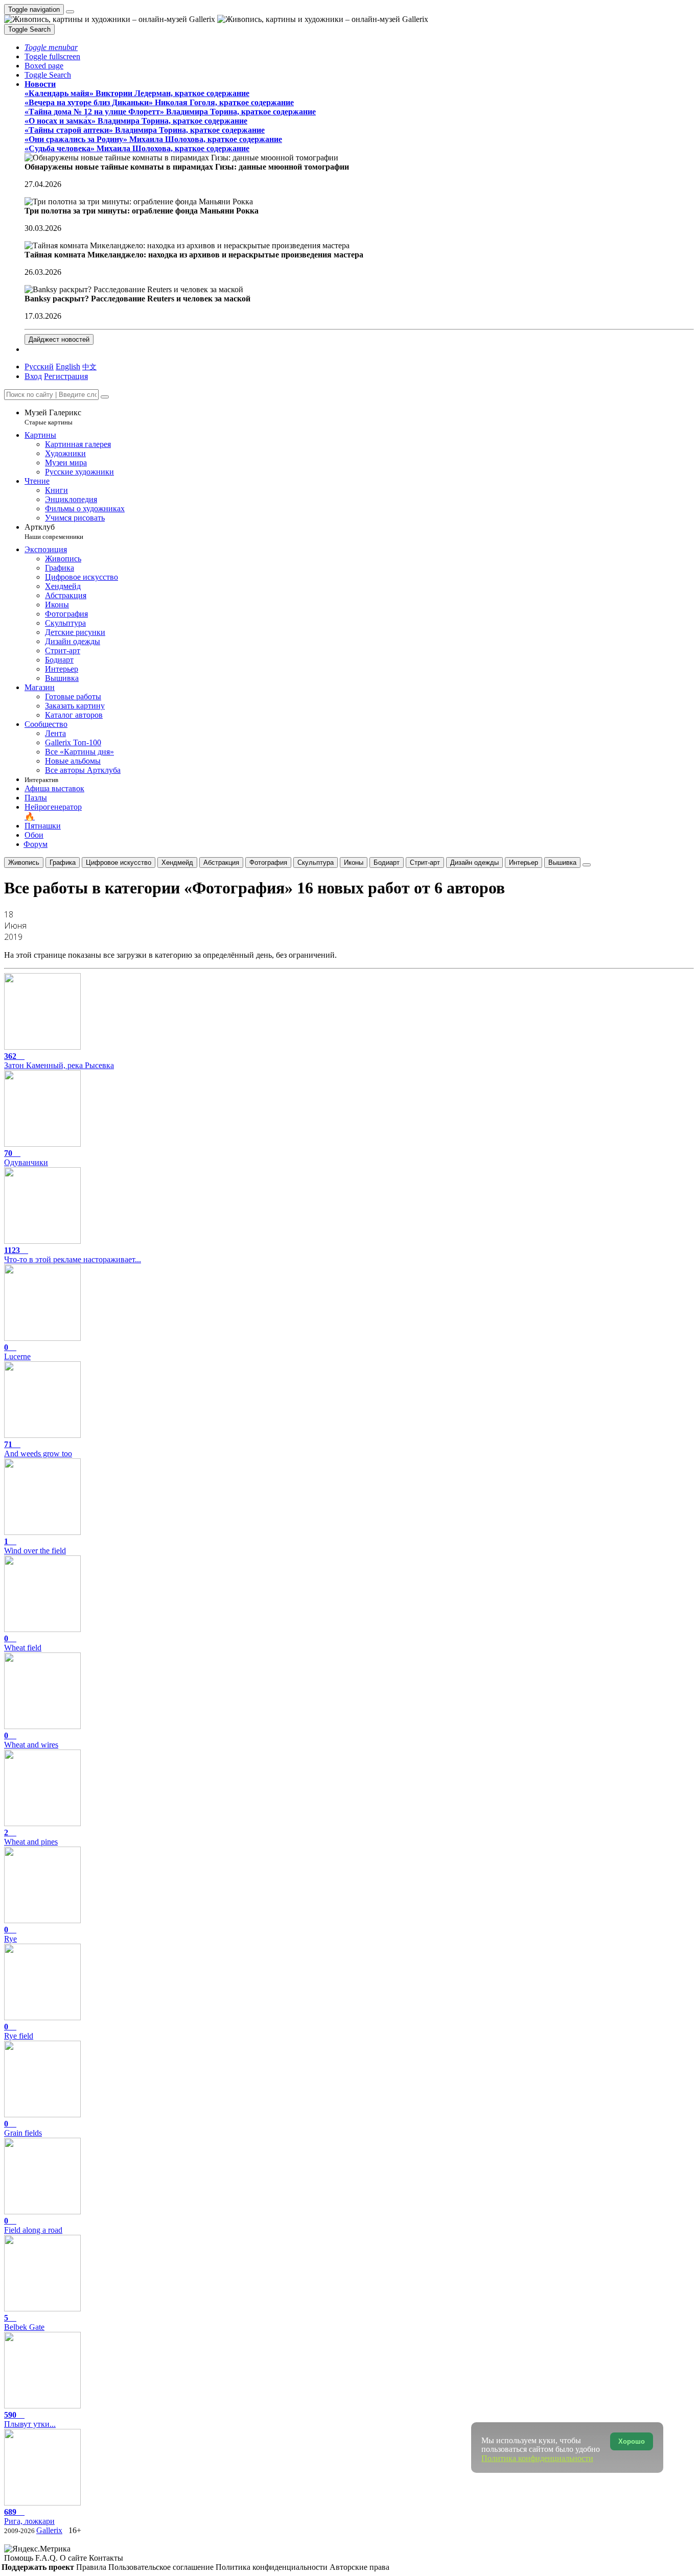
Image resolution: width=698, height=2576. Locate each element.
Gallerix (49, 2530)
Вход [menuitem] (33, 376)
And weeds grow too (38, 1449)
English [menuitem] (68, 367)
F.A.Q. (48, 2558)
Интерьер (523, 862)
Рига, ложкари (29, 2516)
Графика (63, 862)
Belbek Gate (24, 2322)
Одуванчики (26, 1158)
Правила (92, 2567)
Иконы (354, 862)
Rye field (19, 2031)
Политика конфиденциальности (273, 2567)
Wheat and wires (31, 1740)
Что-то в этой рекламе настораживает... (73, 1255)
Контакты (106, 2558)
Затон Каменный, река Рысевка (59, 1061)
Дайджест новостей (59, 339)
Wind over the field (35, 1546)
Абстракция (221, 862)
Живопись (24, 862)
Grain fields (23, 2128)
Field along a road (33, 2225)
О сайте (74, 2558)
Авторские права (359, 2567)
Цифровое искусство (119, 862)
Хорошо (632, 2441)
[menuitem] (89, 367)
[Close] (105, 397)
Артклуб (54, 531)
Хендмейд (177, 862)
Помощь (20, 2558)
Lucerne (17, 1352)
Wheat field (23, 1643)
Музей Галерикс (53, 417)
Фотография (268, 862)
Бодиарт (387, 862)
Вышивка (562, 862)
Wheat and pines (31, 1837)
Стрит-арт (425, 862)
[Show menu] (70, 12)
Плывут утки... (30, 2419)
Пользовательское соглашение (162, 2567)
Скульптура (316, 862)
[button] (51, 47)
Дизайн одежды (474, 862)
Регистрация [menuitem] (66, 376)
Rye (10, 1934)
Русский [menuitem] (39, 367)
